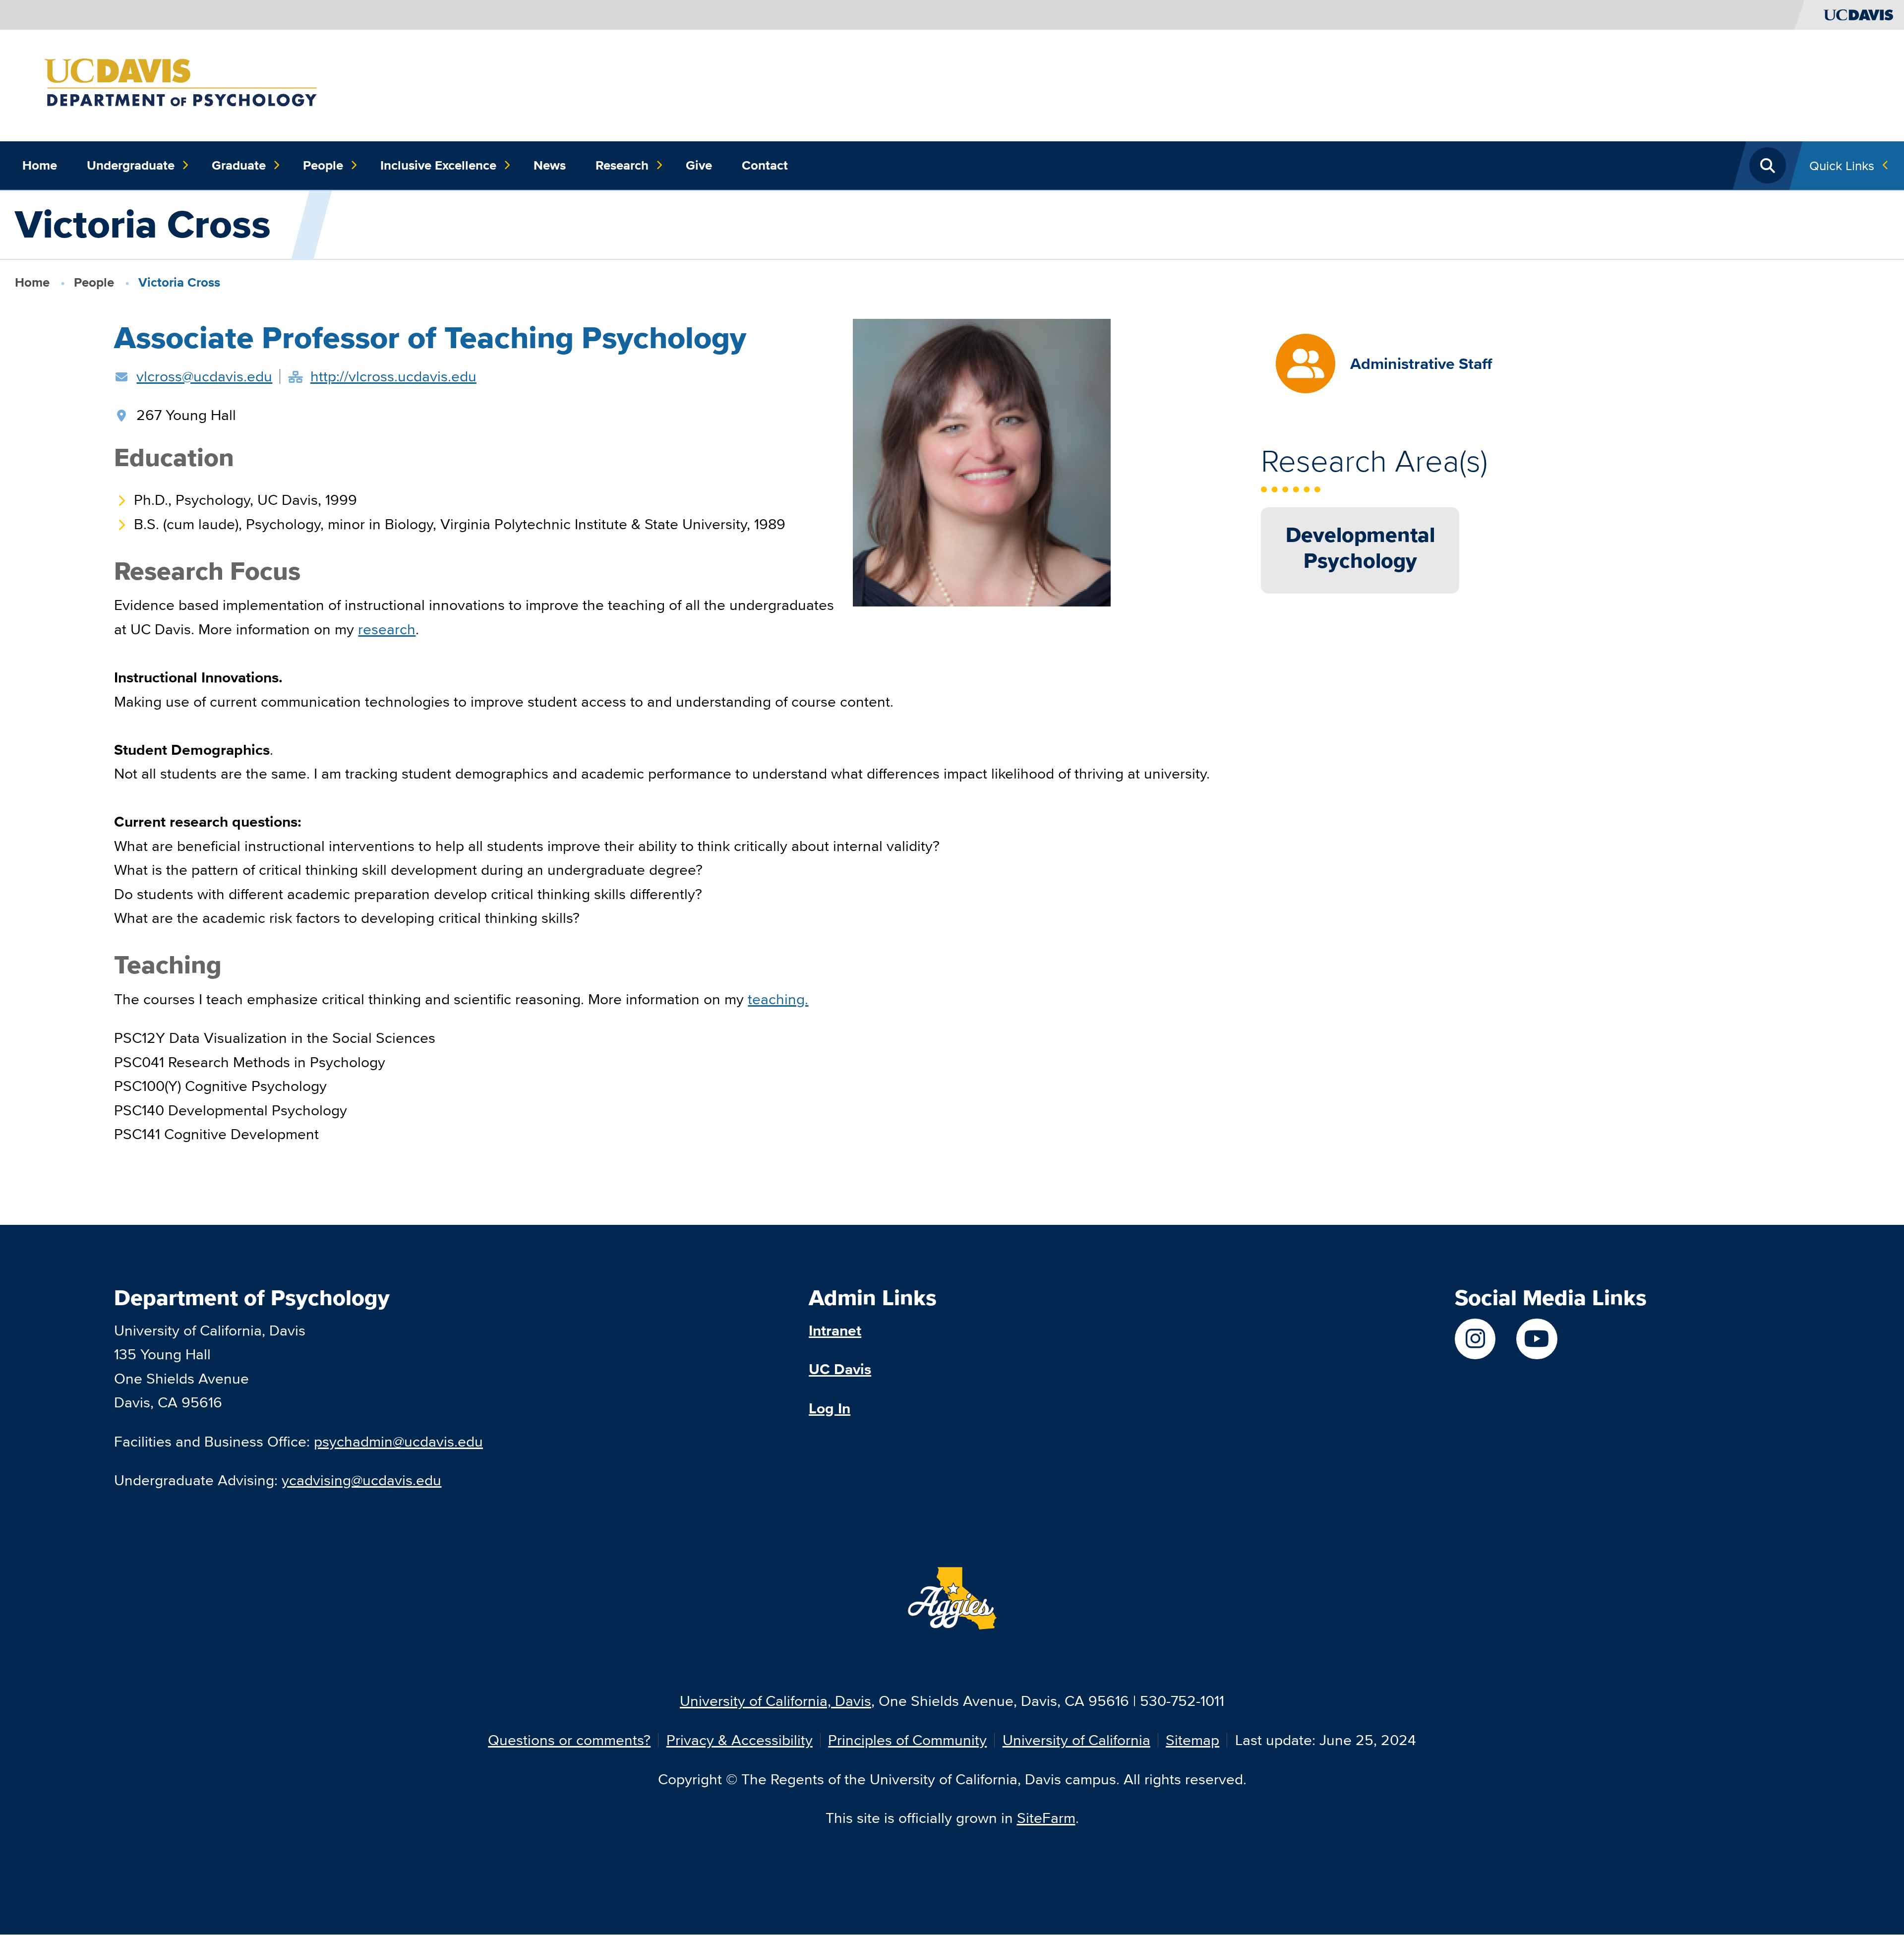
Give (699, 165)
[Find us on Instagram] (1475, 1339)
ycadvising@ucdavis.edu (361, 1480)
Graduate (239, 165)
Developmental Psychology (1360, 547)
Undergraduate (131, 165)
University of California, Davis (775, 1701)
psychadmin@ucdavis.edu (398, 1441)
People (323, 165)
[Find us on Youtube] (1537, 1339)
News (550, 165)
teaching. (778, 999)
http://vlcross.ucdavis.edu (393, 376)
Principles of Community (907, 1740)
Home (40, 165)
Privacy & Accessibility (740, 1740)
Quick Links (1842, 165)
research (387, 629)
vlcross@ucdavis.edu (204, 376)
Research (622, 165)
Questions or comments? (569, 1740)
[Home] (208, 84)
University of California (1076, 1740)
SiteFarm (1046, 1818)
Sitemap (1192, 1740)
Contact (765, 165)
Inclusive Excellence (438, 165)
